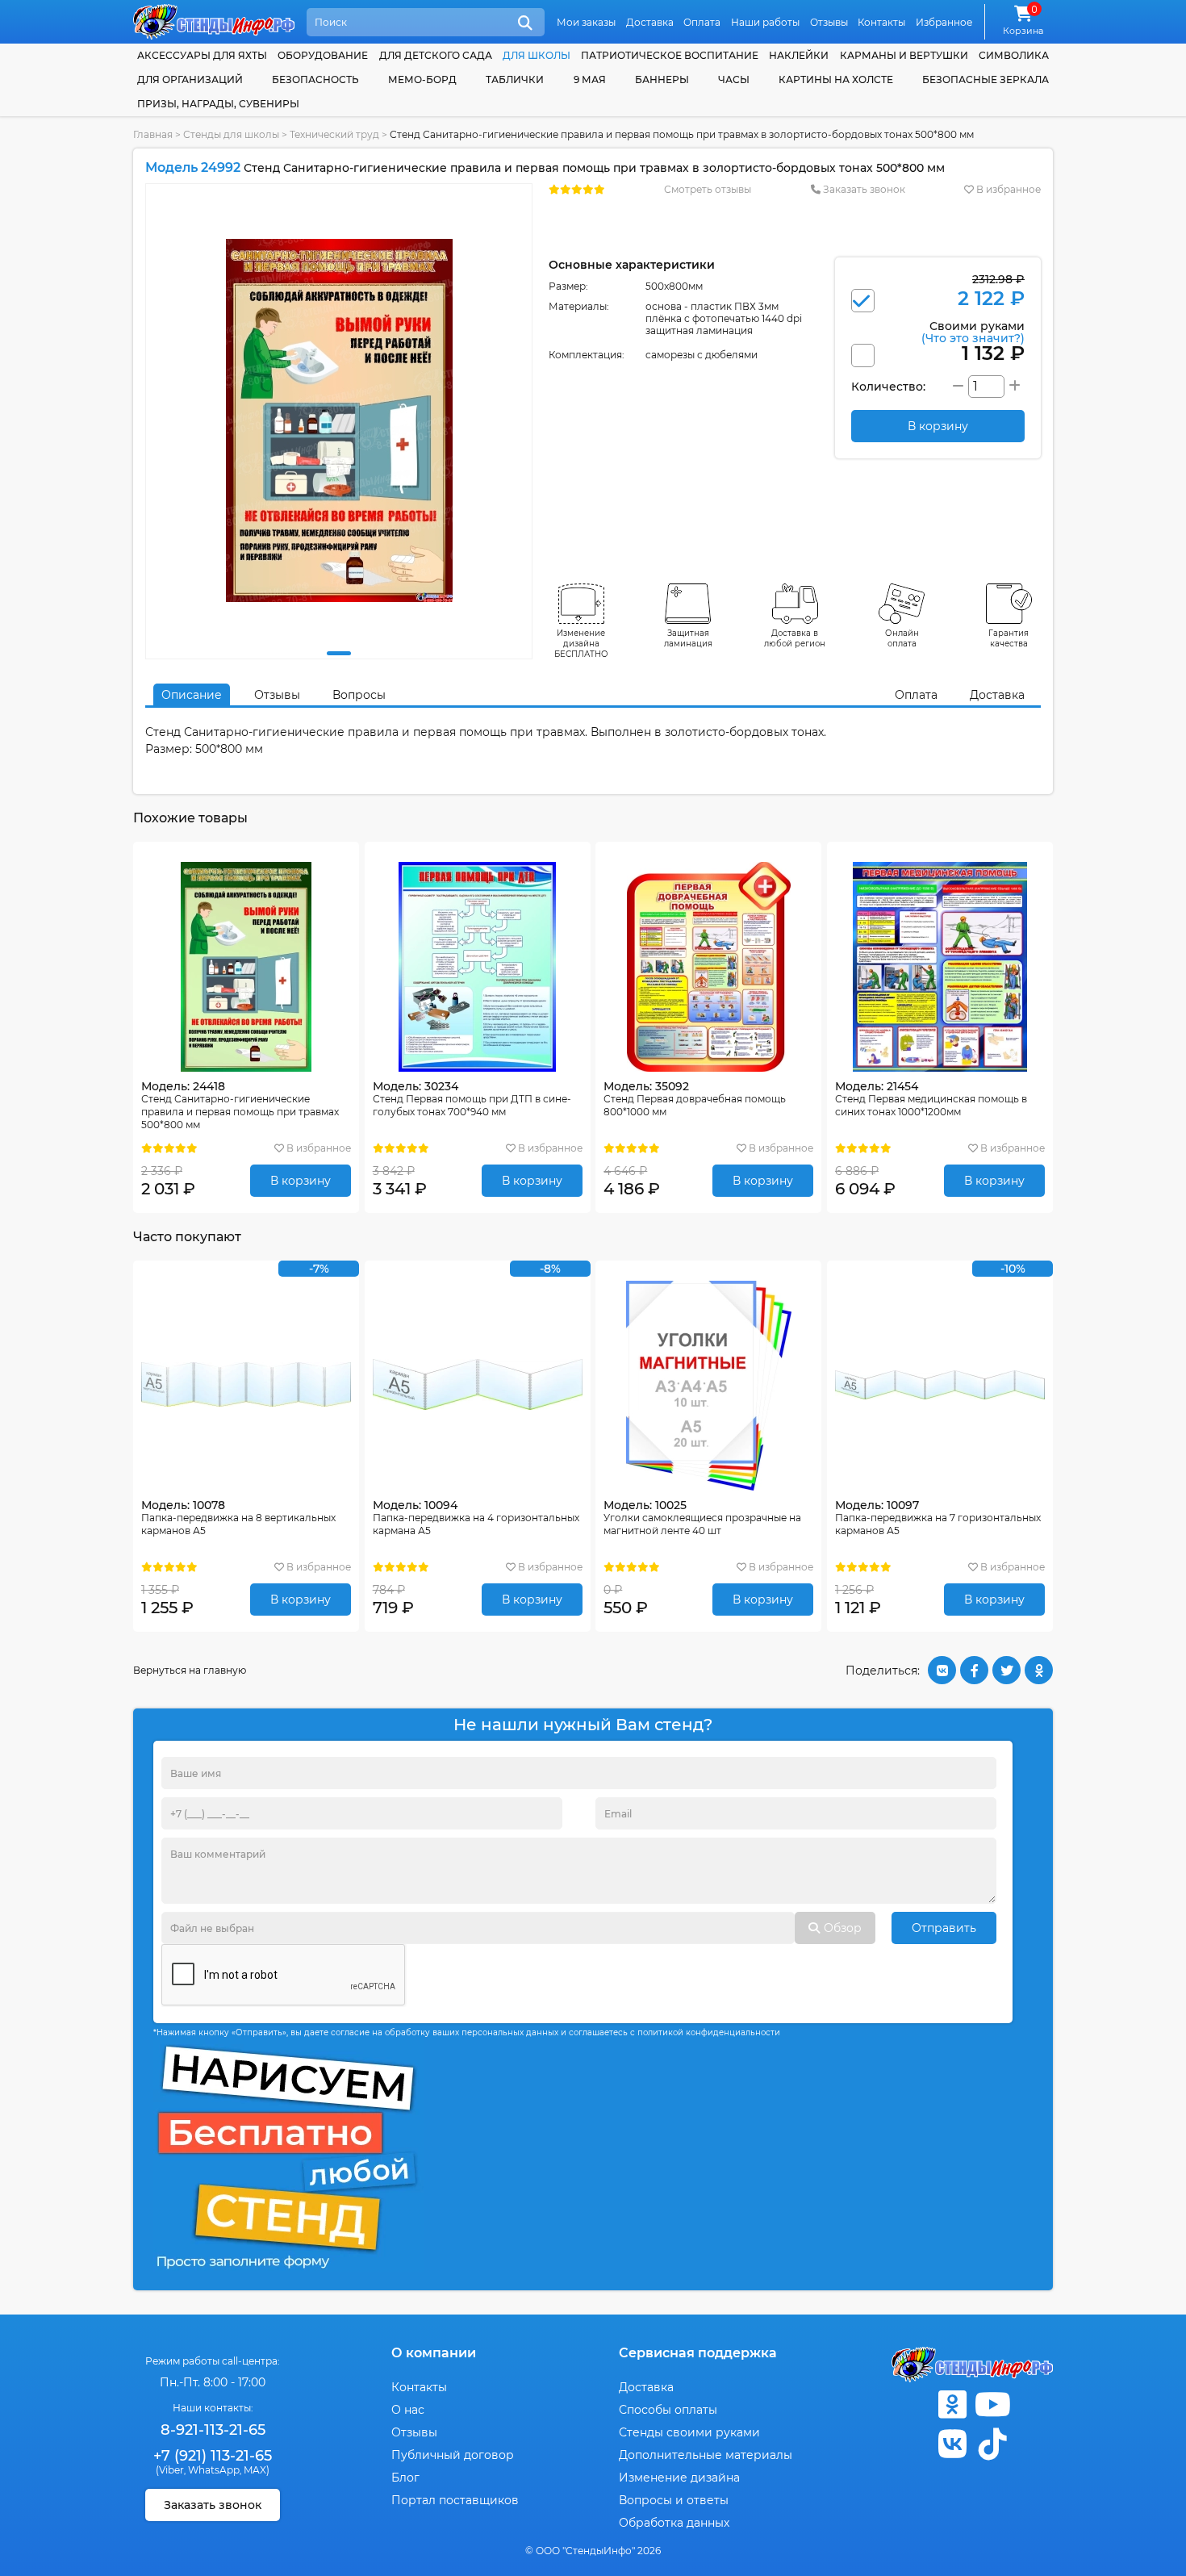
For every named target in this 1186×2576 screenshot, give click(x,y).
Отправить (944, 1928)
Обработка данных (674, 2523)
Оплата (702, 22)
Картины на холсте (836, 79)
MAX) (257, 2470)
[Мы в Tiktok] (992, 2444)
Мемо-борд (422, 79)
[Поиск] (525, 23)
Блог (405, 2478)
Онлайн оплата (902, 638)
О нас (408, 2410)
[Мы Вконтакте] (952, 2444)
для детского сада (436, 55)
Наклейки (799, 55)
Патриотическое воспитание (670, 55)
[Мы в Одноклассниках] (952, 2405)
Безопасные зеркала (986, 79)
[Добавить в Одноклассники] (1039, 1670)
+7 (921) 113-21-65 (213, 2456)
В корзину (301, 1181)
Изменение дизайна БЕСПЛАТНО (581, 644)
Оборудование (323, 55)
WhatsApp (214, 2470)
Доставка (650, 22)
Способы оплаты (668, 2410)
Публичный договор (453, 2455)
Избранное (944, 22)
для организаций (190, 79)
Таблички (515, 79)
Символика (1014, 55)
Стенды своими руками (689, 2432)
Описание (192, 695)
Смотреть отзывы (708, 189)
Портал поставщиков (455, 2500)
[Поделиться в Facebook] (974, 1670)
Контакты (881, 22)
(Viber (170, 2470)
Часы (734, 79)
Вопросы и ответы (674, 2500)
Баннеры (662, 79)
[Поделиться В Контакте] (942, 1670)
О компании (434, 2353)
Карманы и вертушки (904, 55)
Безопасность (315, 79)
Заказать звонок (863, 189)
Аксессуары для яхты (202, 55)
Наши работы (765, 22)
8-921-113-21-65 (213, 2430)
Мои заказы (586, 22)
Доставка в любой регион (795, 638)
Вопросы (359, 695)
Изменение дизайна (679, 2478)
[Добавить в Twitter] (1006, 1670)
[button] (339, 653)
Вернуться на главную (190, 1670)
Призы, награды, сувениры (218, 104)
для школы (537, 55)
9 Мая (590, 79)
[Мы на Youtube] (992, 2405)
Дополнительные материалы (706, 2455)
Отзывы (829, 22)
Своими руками (973, 331)
